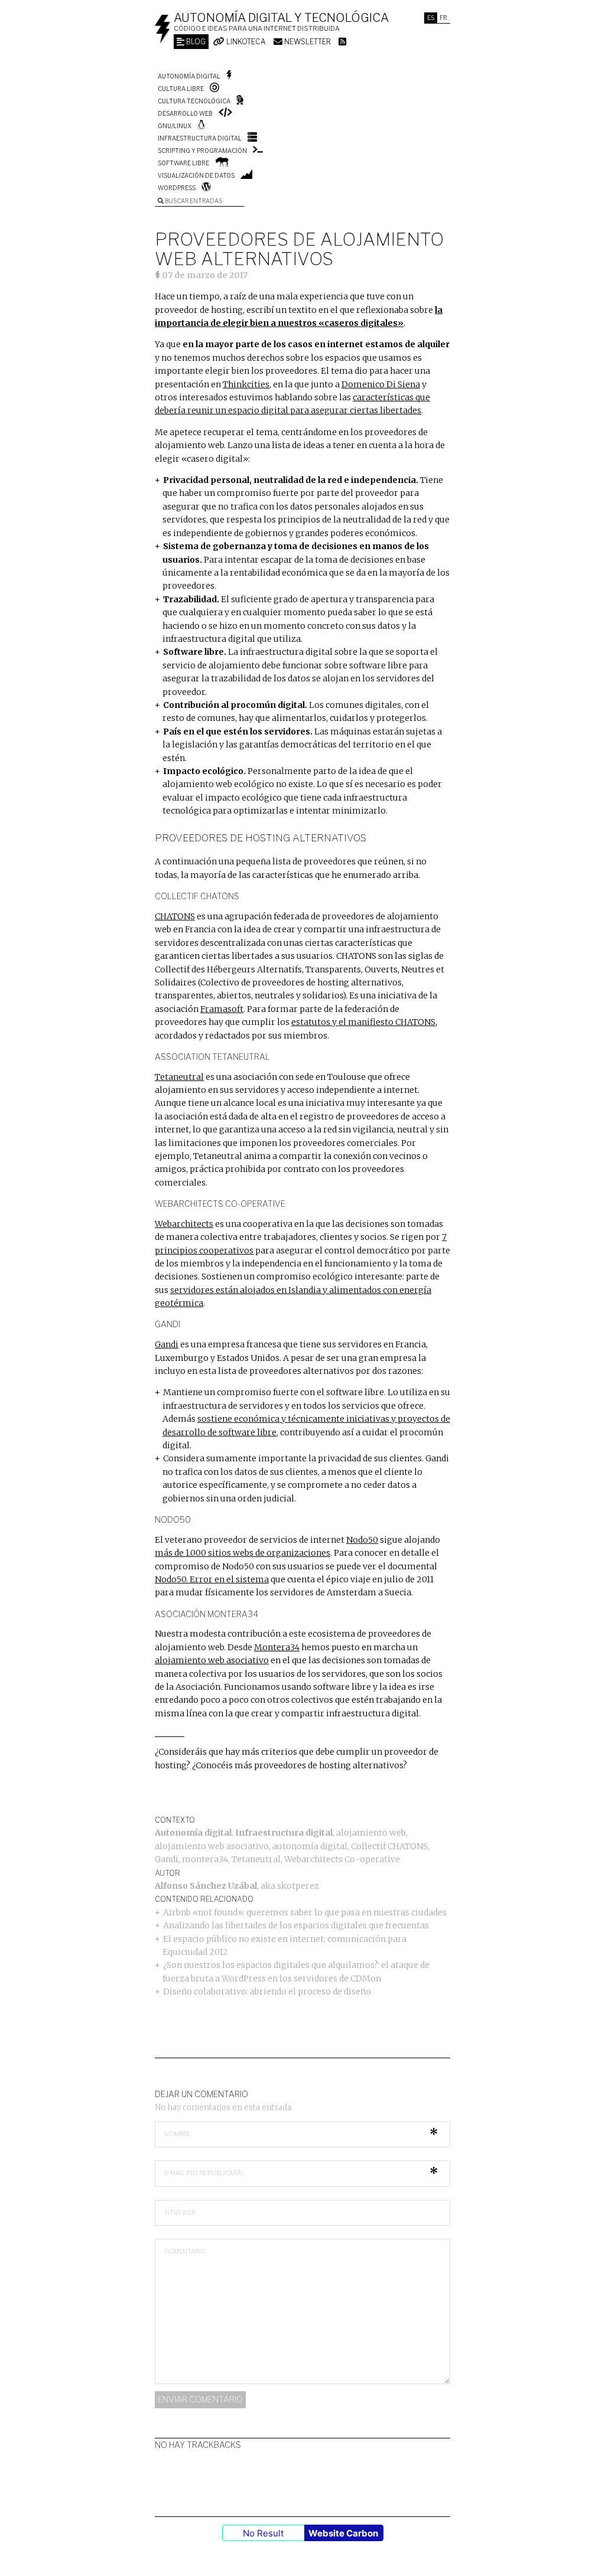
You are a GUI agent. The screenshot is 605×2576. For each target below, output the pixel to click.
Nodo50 (362, 1540)
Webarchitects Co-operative (342, 1859)
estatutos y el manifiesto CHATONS (363, 1022)
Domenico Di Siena (381, 384)
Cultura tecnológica (194, 101)
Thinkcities (246, 384)
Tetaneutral (179, 1077)
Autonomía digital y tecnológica (281, 18)
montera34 (205, 1859)
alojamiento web (371, 1833)
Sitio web (180, 2212)
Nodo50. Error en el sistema (212, 1579)
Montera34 (277, 1647)
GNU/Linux (175, 126)
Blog (195, 42)
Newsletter (307, 42)
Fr (443, 18)
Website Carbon (343, 2533)
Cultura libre (181, 89)
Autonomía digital (189, 76)
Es (431, 18)
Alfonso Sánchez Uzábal (206, 1886)
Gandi (167, 1344)
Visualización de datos (196, 175)
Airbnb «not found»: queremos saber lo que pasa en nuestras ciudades (305, 1912)
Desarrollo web (185, 113)
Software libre (183, 163)
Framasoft (222, 1009)
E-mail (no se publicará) (204, 2173)
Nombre (177, 2134)
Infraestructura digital (200, 138)
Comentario (185, 2251)
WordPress (177, 188)
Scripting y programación (202, 151)
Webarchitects (184, 1224)
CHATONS (175, 916)
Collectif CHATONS (389, 1846)
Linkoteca (245, 42)
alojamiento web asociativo (212, 1660)
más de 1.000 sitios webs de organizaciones (243, 1553)
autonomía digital (310, 1846)
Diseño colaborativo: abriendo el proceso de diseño (267, 1991)
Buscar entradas (193, 201)
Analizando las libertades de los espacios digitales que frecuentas (296, 1925)
